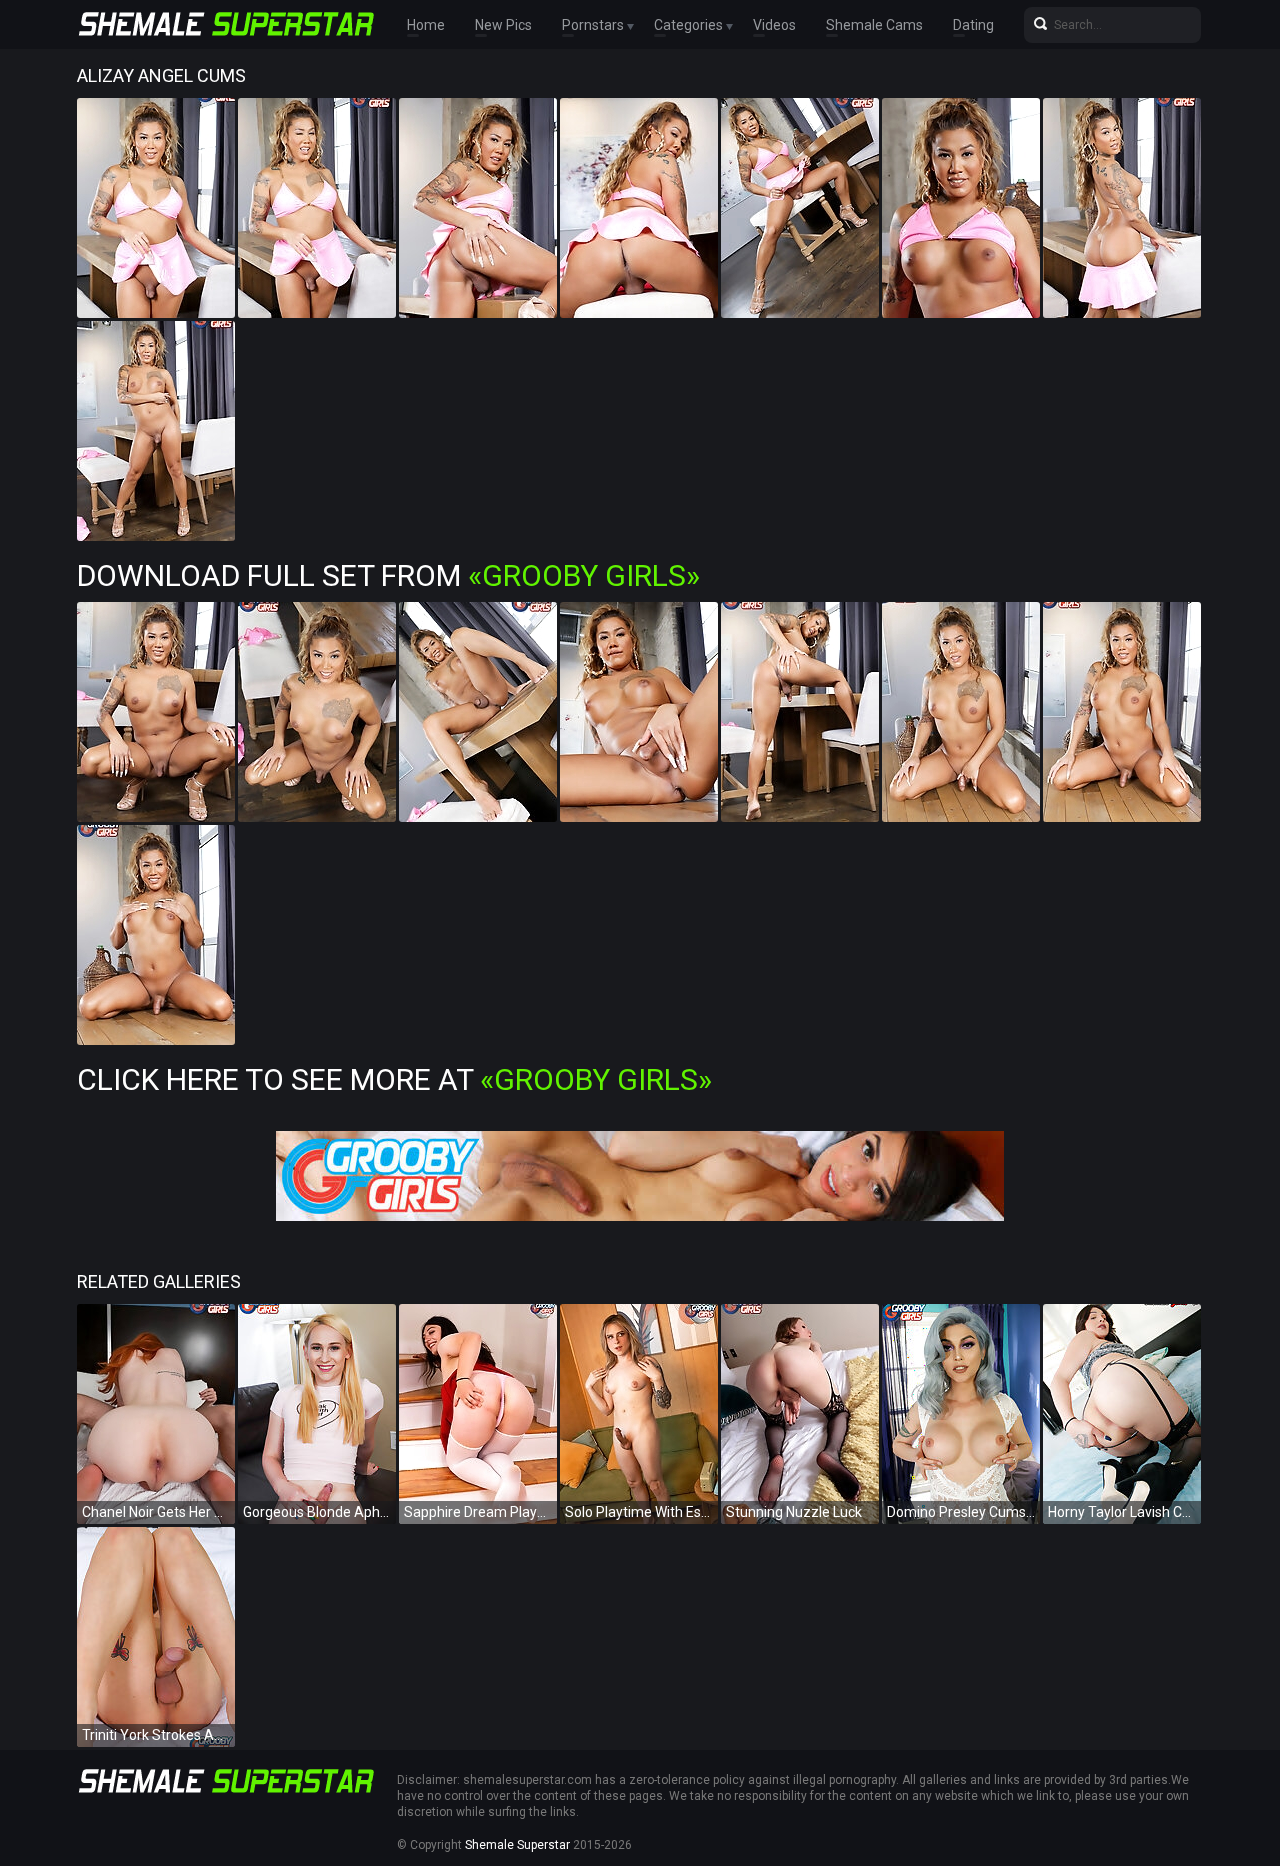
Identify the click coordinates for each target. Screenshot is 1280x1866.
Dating (973, 25)
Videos (774, 25)
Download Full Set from (388, 575)
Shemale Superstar (517, 1845)
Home (426, 25)
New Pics (503, 25)
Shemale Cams (874, 25)
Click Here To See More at (394, 1079)
